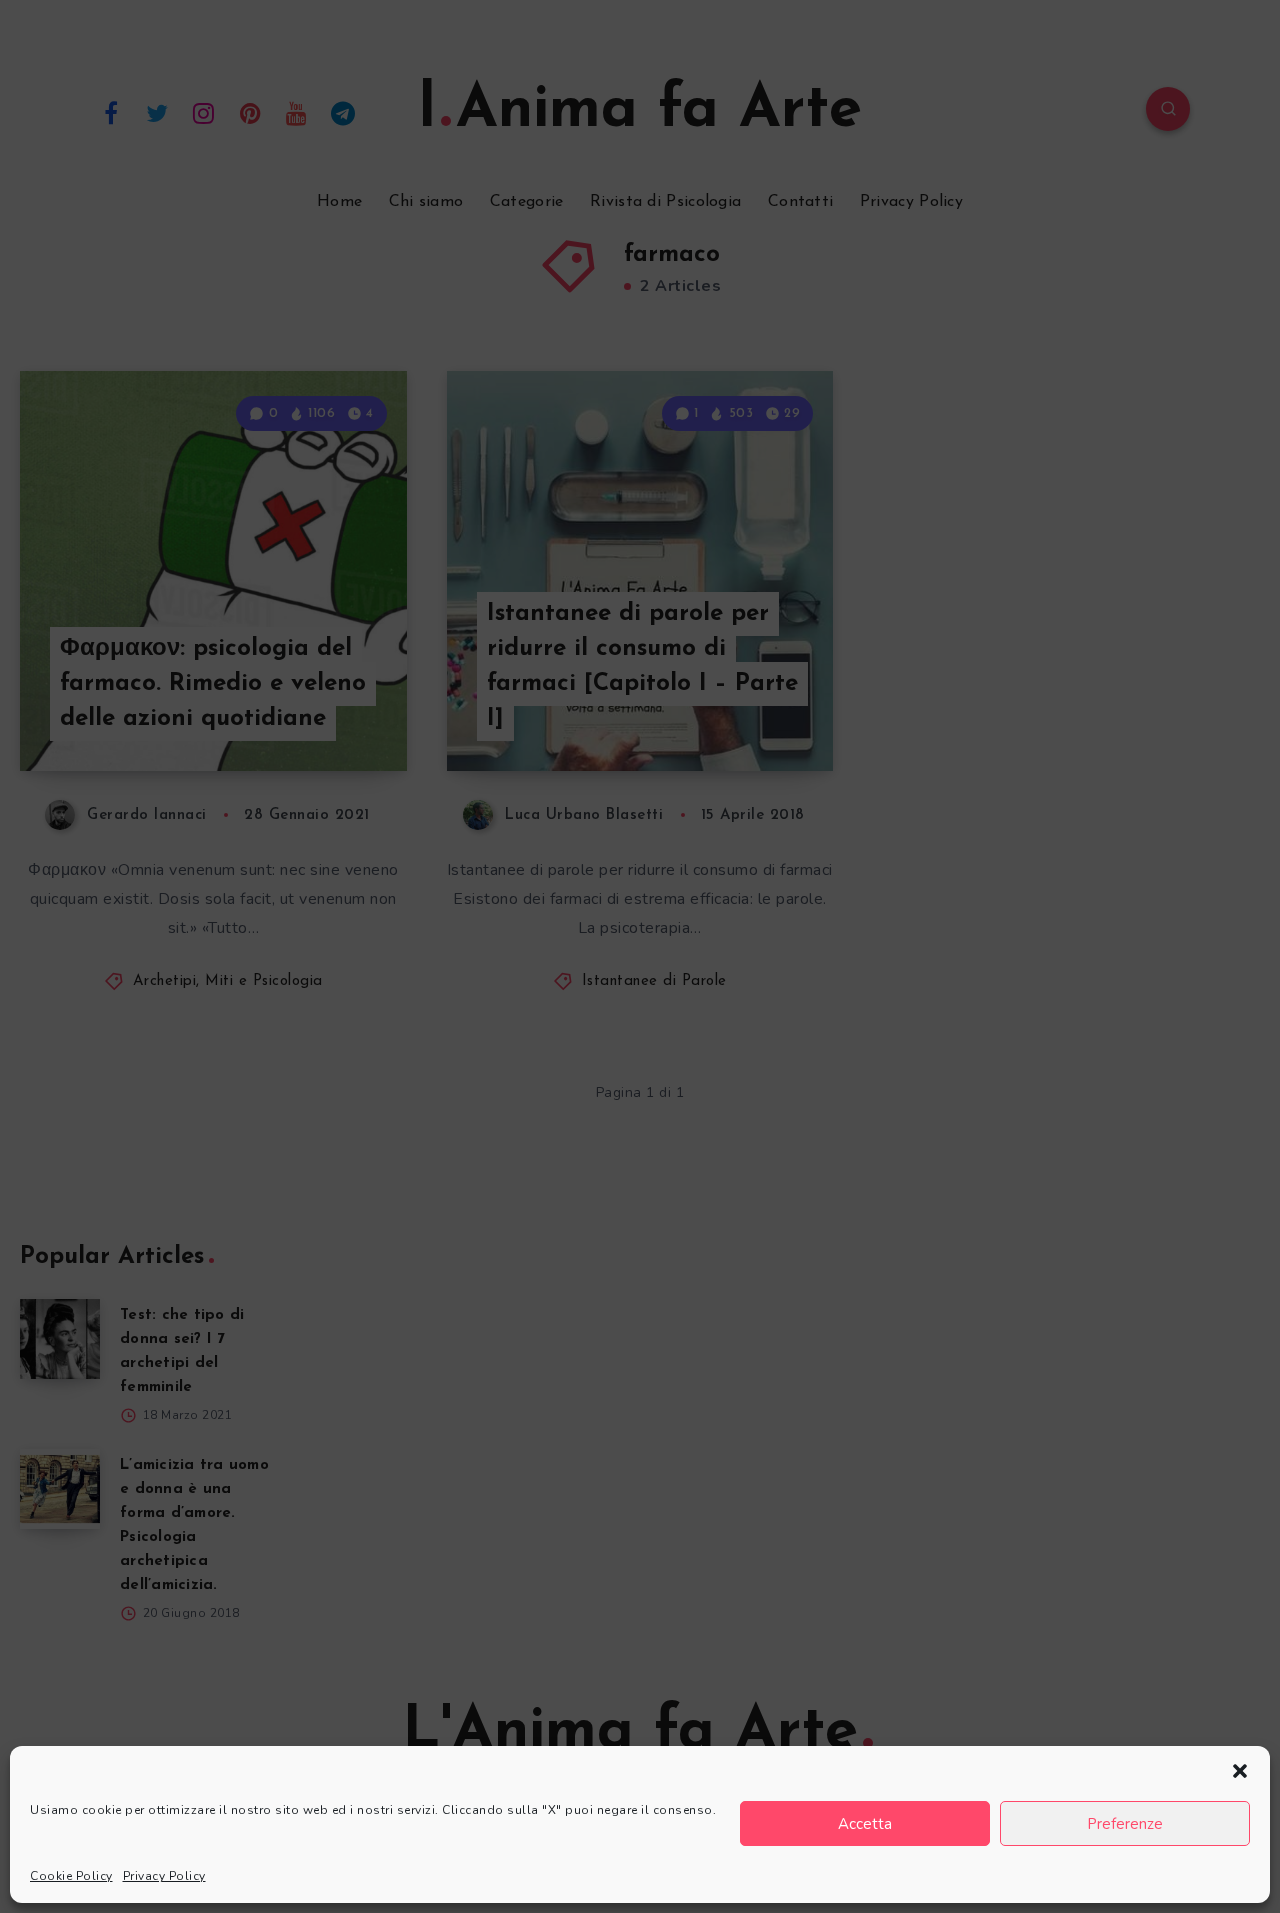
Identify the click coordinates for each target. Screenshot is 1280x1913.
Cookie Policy (71, 1876)
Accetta (865, 1824)
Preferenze (1125, 1824)
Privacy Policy (164, 1876)
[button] (1240, 1771)
